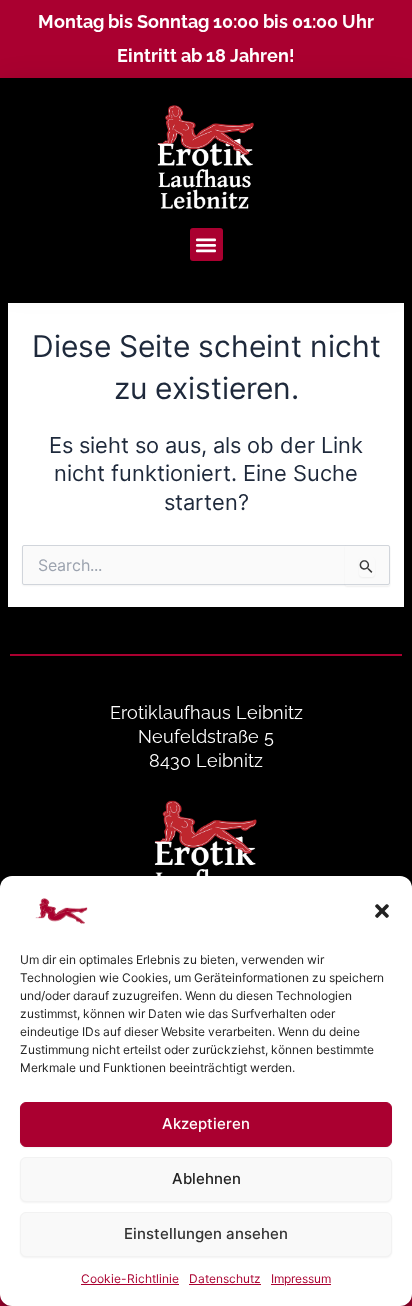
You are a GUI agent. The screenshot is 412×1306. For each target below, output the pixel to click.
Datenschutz (225, 1278)
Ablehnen (206, 1178)
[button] (382, 911)
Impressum (301, 1278)
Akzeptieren (206, 1123)
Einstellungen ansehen (206, 1233)
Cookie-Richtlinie (130, 1278)
